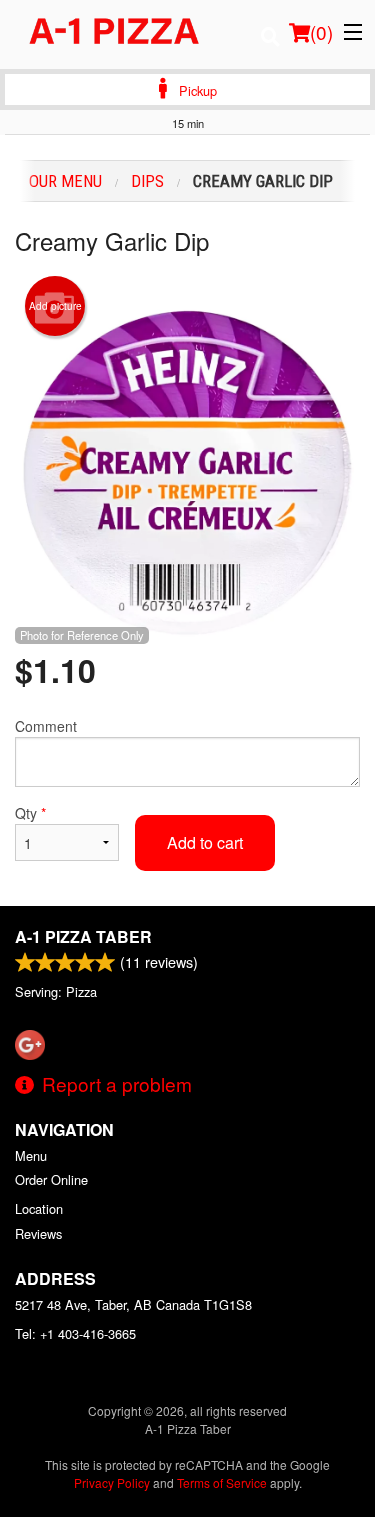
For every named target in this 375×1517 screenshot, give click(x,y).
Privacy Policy (112, 1482)
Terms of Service (222, 1482)
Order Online (51, 1179)
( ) (321, 31)
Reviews (38, 1233)
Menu (31, 1155)
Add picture (55, 306)
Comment (46, 726)
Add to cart (205, 842)
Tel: (75, 1333)
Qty (30, 813)
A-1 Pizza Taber (83, 936)
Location (39, 1208)
